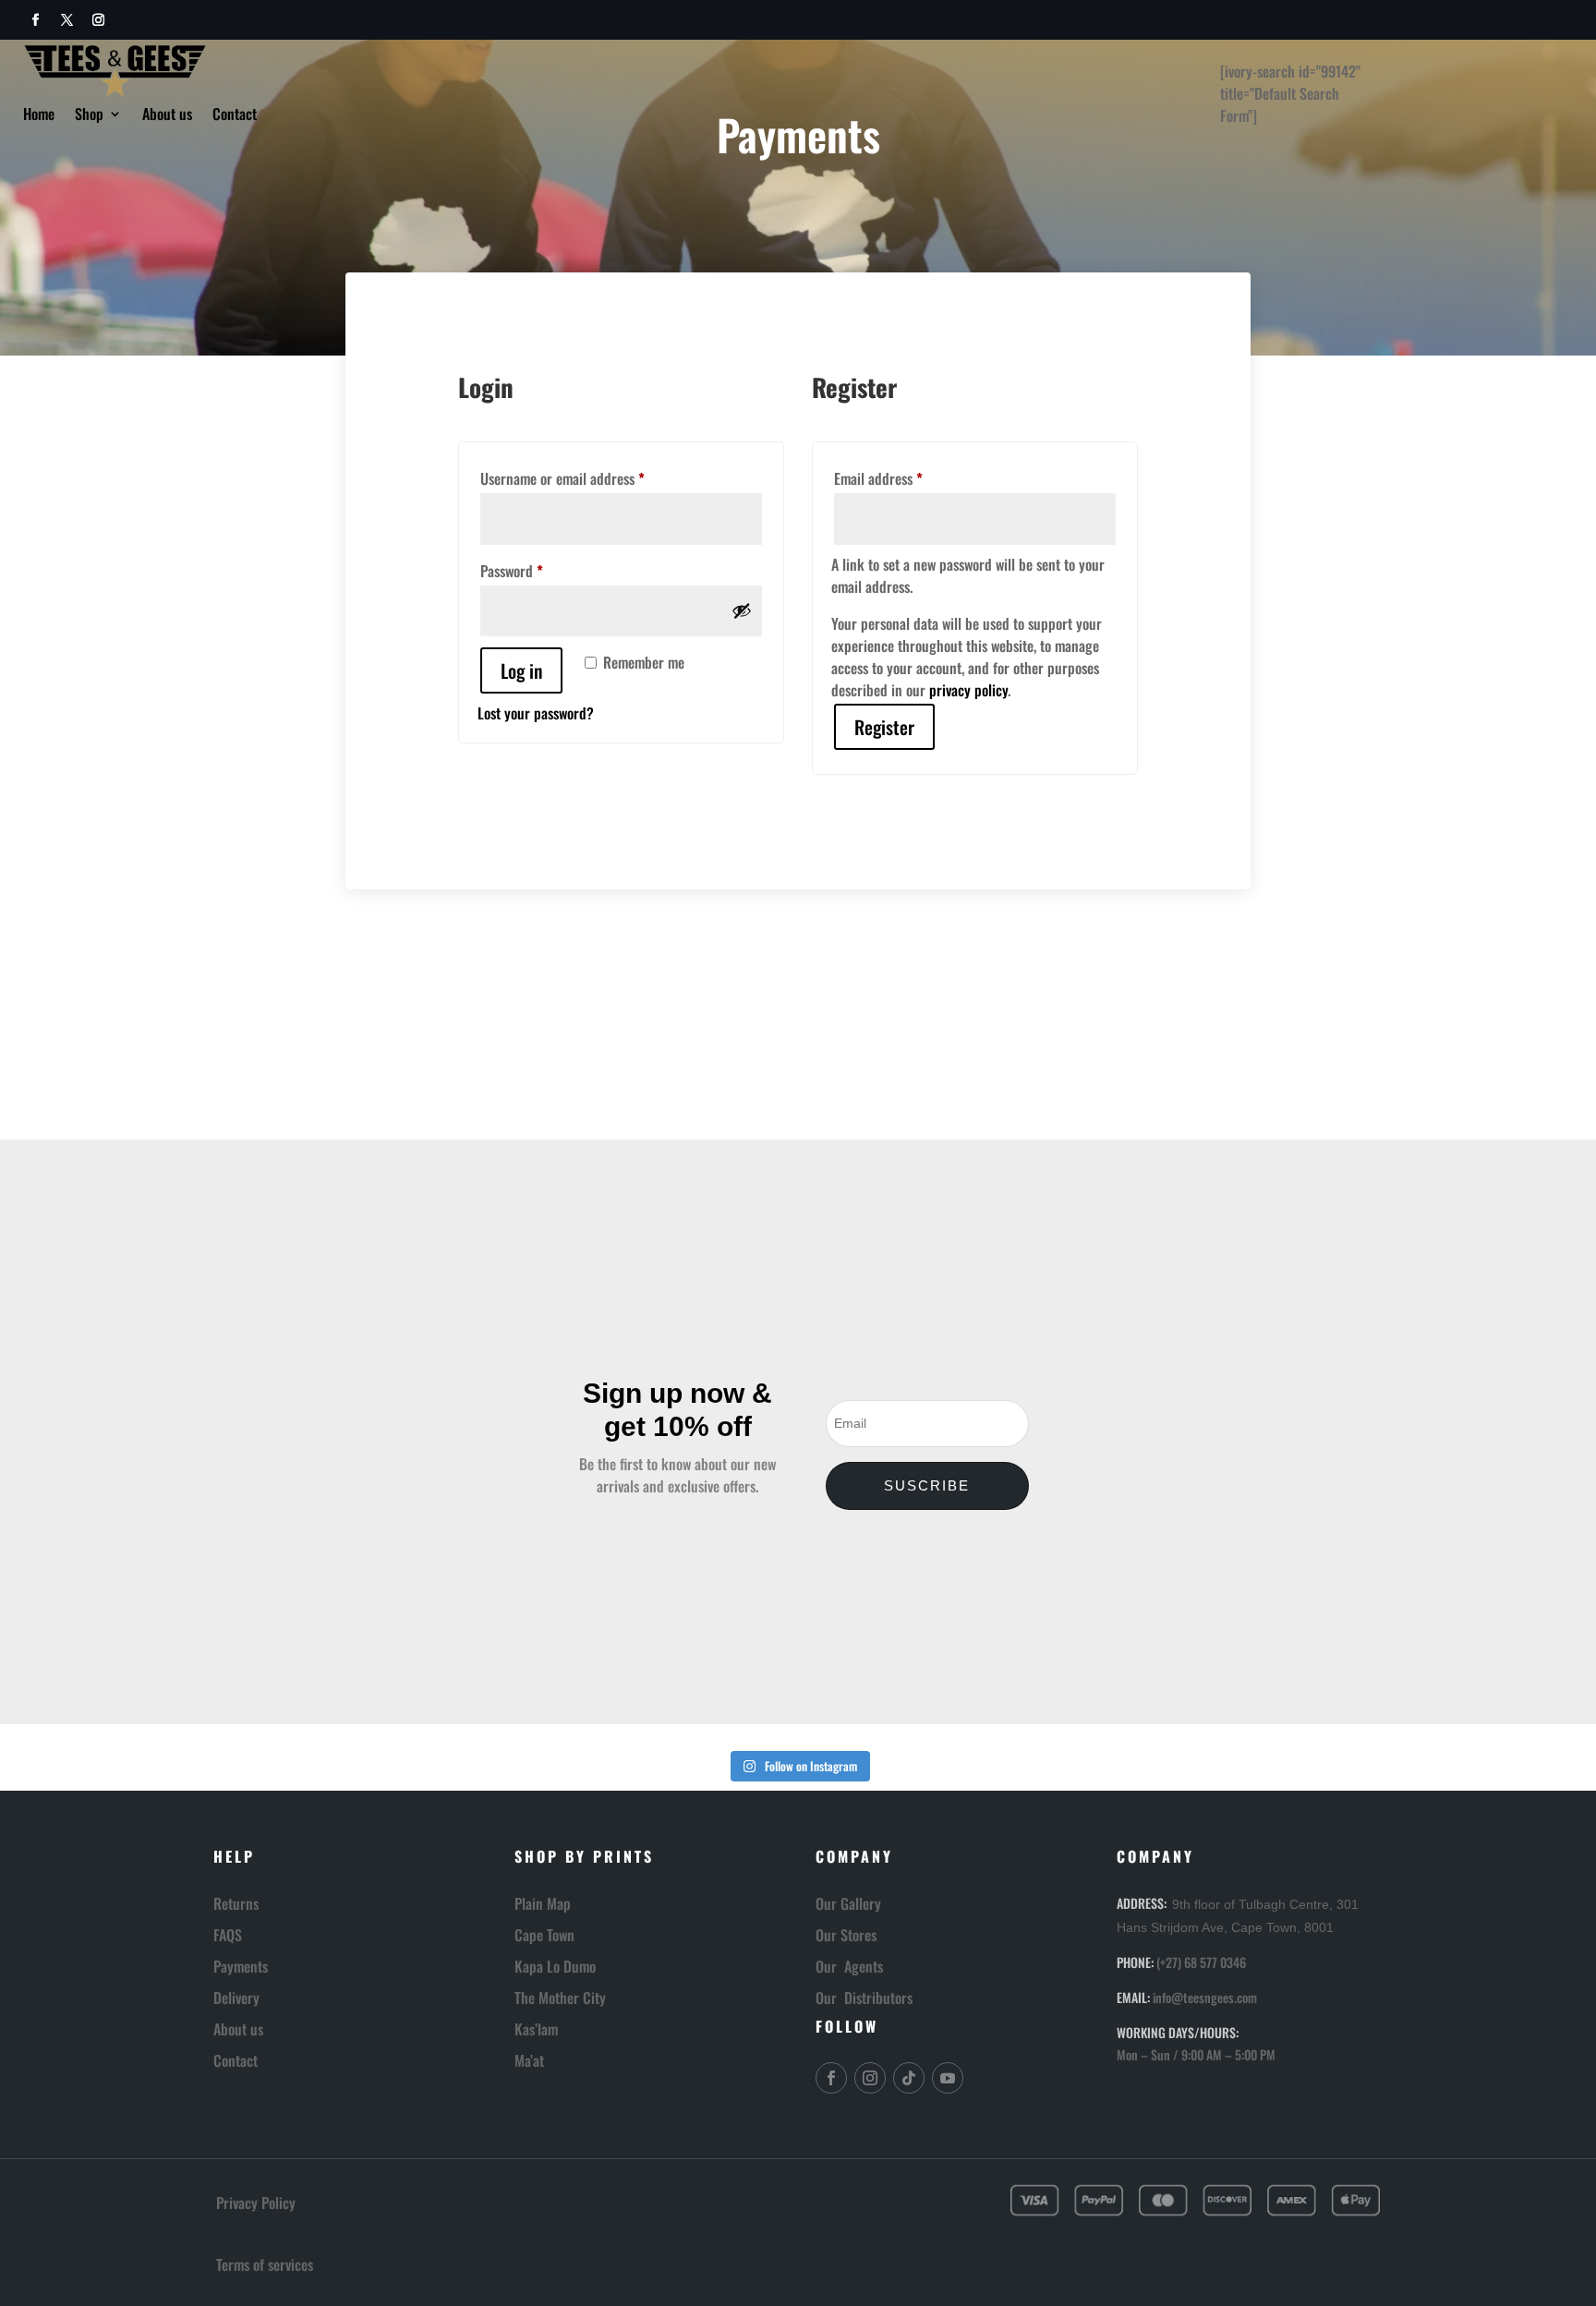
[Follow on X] (66, 20)
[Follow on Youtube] (948, 2078)
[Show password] (742, 610)
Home (39, 116)
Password (538, 570)
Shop (89, 116)
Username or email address (588, 478)
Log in (521, 670)
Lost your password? (536, 713)
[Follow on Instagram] (98, 20)
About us (167, 116)
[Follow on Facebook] (35, 20)
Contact (235, 116)
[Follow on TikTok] (909, 2078)
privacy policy (968, 690)
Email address (904, 478)
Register (884, 727)
